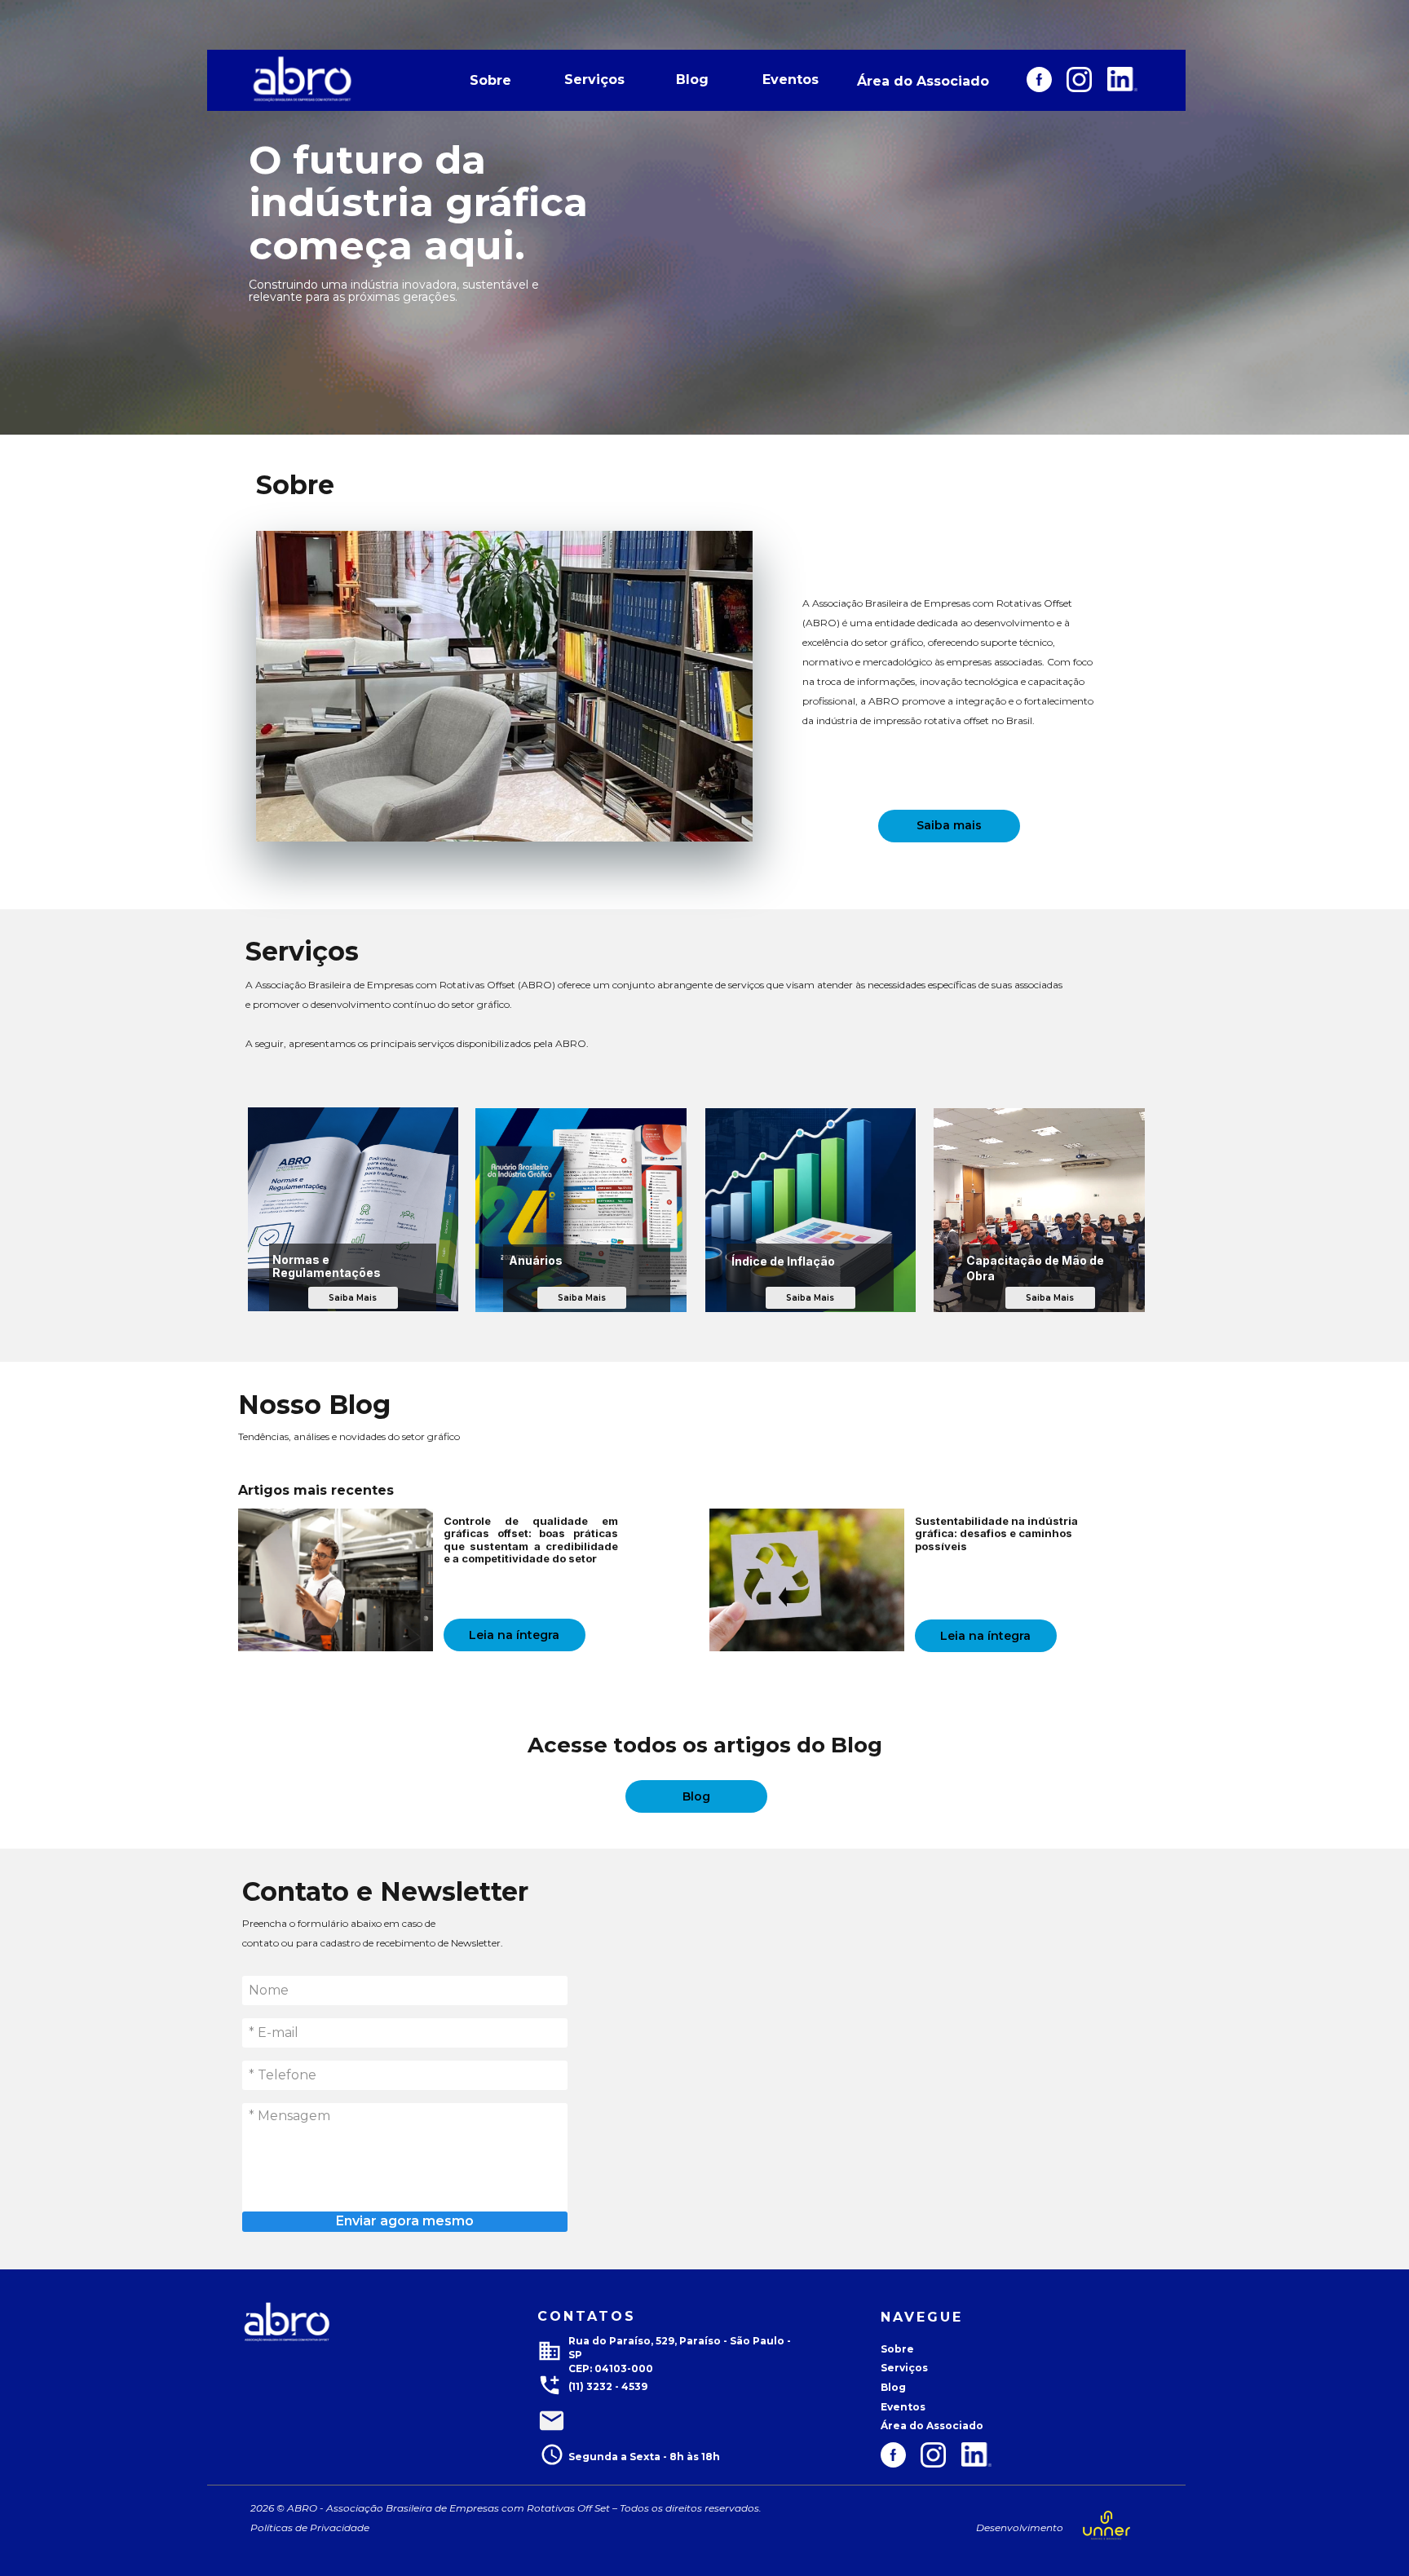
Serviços (594, 80)
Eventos (791, 80)
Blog (692, 80)
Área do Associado (923, 81)
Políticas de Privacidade (409, 2527)
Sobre (490, 80)
